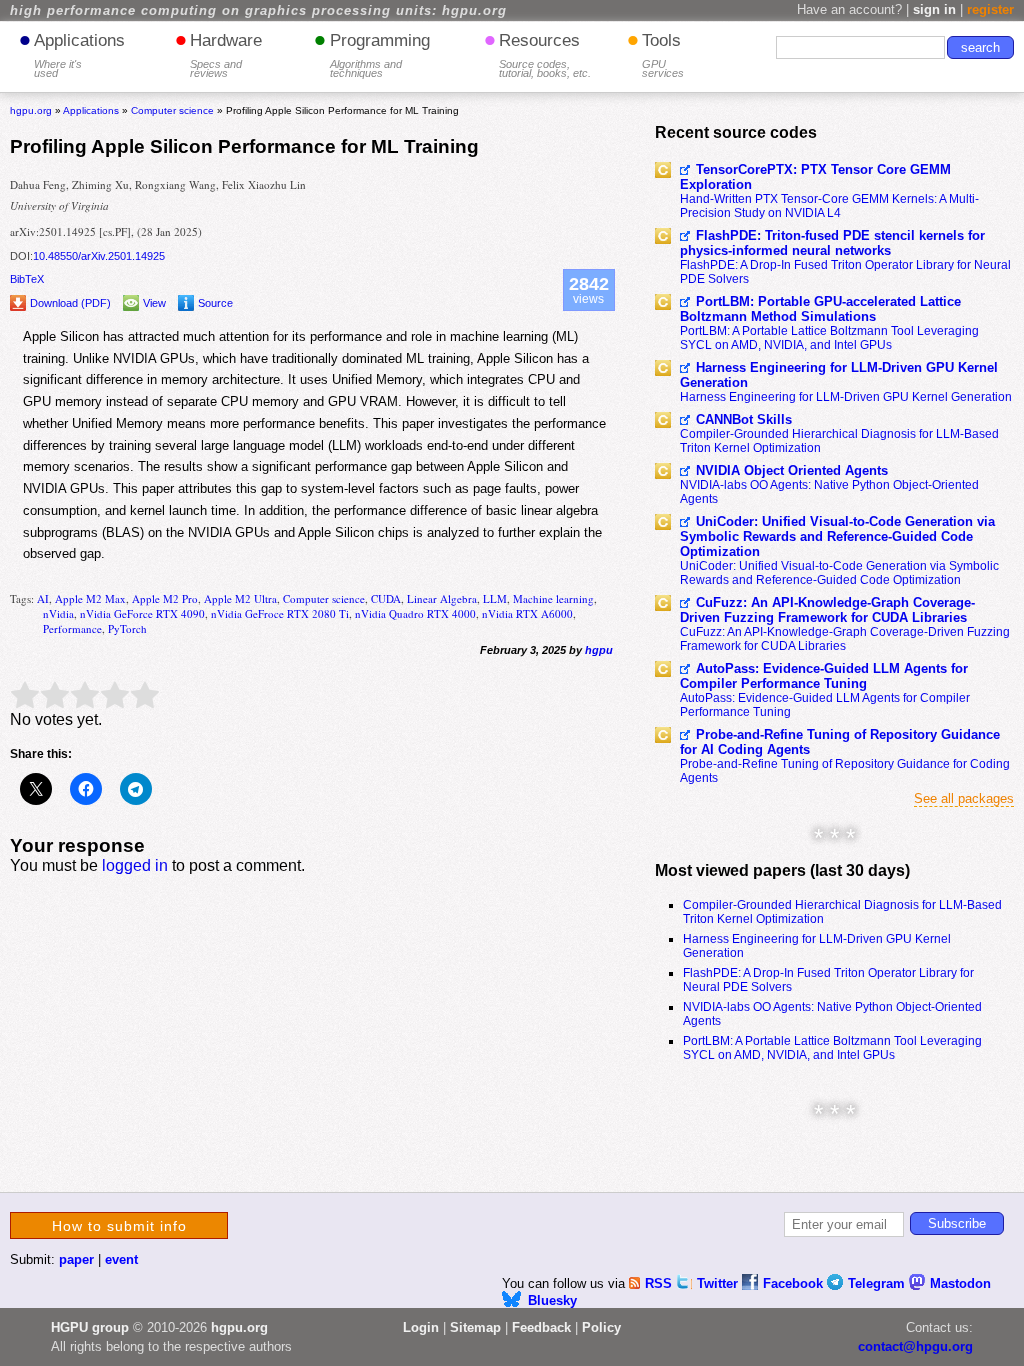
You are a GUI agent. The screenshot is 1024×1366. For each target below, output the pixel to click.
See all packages (964, 798)
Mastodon (960, 1283)
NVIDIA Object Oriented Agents (792, 470)
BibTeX (27, 279)
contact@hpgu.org (915, 1346)
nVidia (58, 613)
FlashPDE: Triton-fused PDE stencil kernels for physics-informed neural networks (832, 243)
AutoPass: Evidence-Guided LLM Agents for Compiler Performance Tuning (824, 676)
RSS (660, 1283)
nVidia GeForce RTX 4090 (142, 613)
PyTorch (127, 628)
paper (76, 1259)
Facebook (795, 1283)
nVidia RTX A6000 (527, 613)
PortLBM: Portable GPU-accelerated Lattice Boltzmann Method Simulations (820, 309)
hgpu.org (31, 110)
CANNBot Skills (744, 419)
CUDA (386, 598)
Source (215, 303)
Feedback (541, 1327)
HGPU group (90, 1327)
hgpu (599, 650)
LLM (495, 598)
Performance (72, 628)
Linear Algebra (442, 598)
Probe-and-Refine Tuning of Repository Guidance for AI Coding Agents (840, 742)
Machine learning (553, 598)
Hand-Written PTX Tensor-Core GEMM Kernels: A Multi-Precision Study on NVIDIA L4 (829, 206)
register (990, 9)
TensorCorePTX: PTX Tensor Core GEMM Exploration (815, 177)
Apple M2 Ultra (240, 598)
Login (421, 1327)
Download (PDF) (70, 303)
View (154, 303)
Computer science (324, 598)
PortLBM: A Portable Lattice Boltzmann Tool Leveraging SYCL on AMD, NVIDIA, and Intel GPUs (829, 338)
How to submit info (119, 1226)
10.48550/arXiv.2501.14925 (99, 256)
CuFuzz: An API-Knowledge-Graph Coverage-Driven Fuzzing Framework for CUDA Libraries (827, 610)
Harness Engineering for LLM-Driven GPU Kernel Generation (839, 375)
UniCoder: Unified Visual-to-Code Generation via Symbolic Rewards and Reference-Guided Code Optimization (837, 536)
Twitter (719, 1283)
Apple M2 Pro (165, 598)
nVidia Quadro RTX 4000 (415, 613)
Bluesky (552, 1300)
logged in (135, 865)
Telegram (878, 1283)
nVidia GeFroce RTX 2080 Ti (280, 613)
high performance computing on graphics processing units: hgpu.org (258, 11)
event (121, 1259)
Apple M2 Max (90, 598)
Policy (601, 1327)
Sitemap (475, 1327)
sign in (934, 9)
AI (43, 598)
